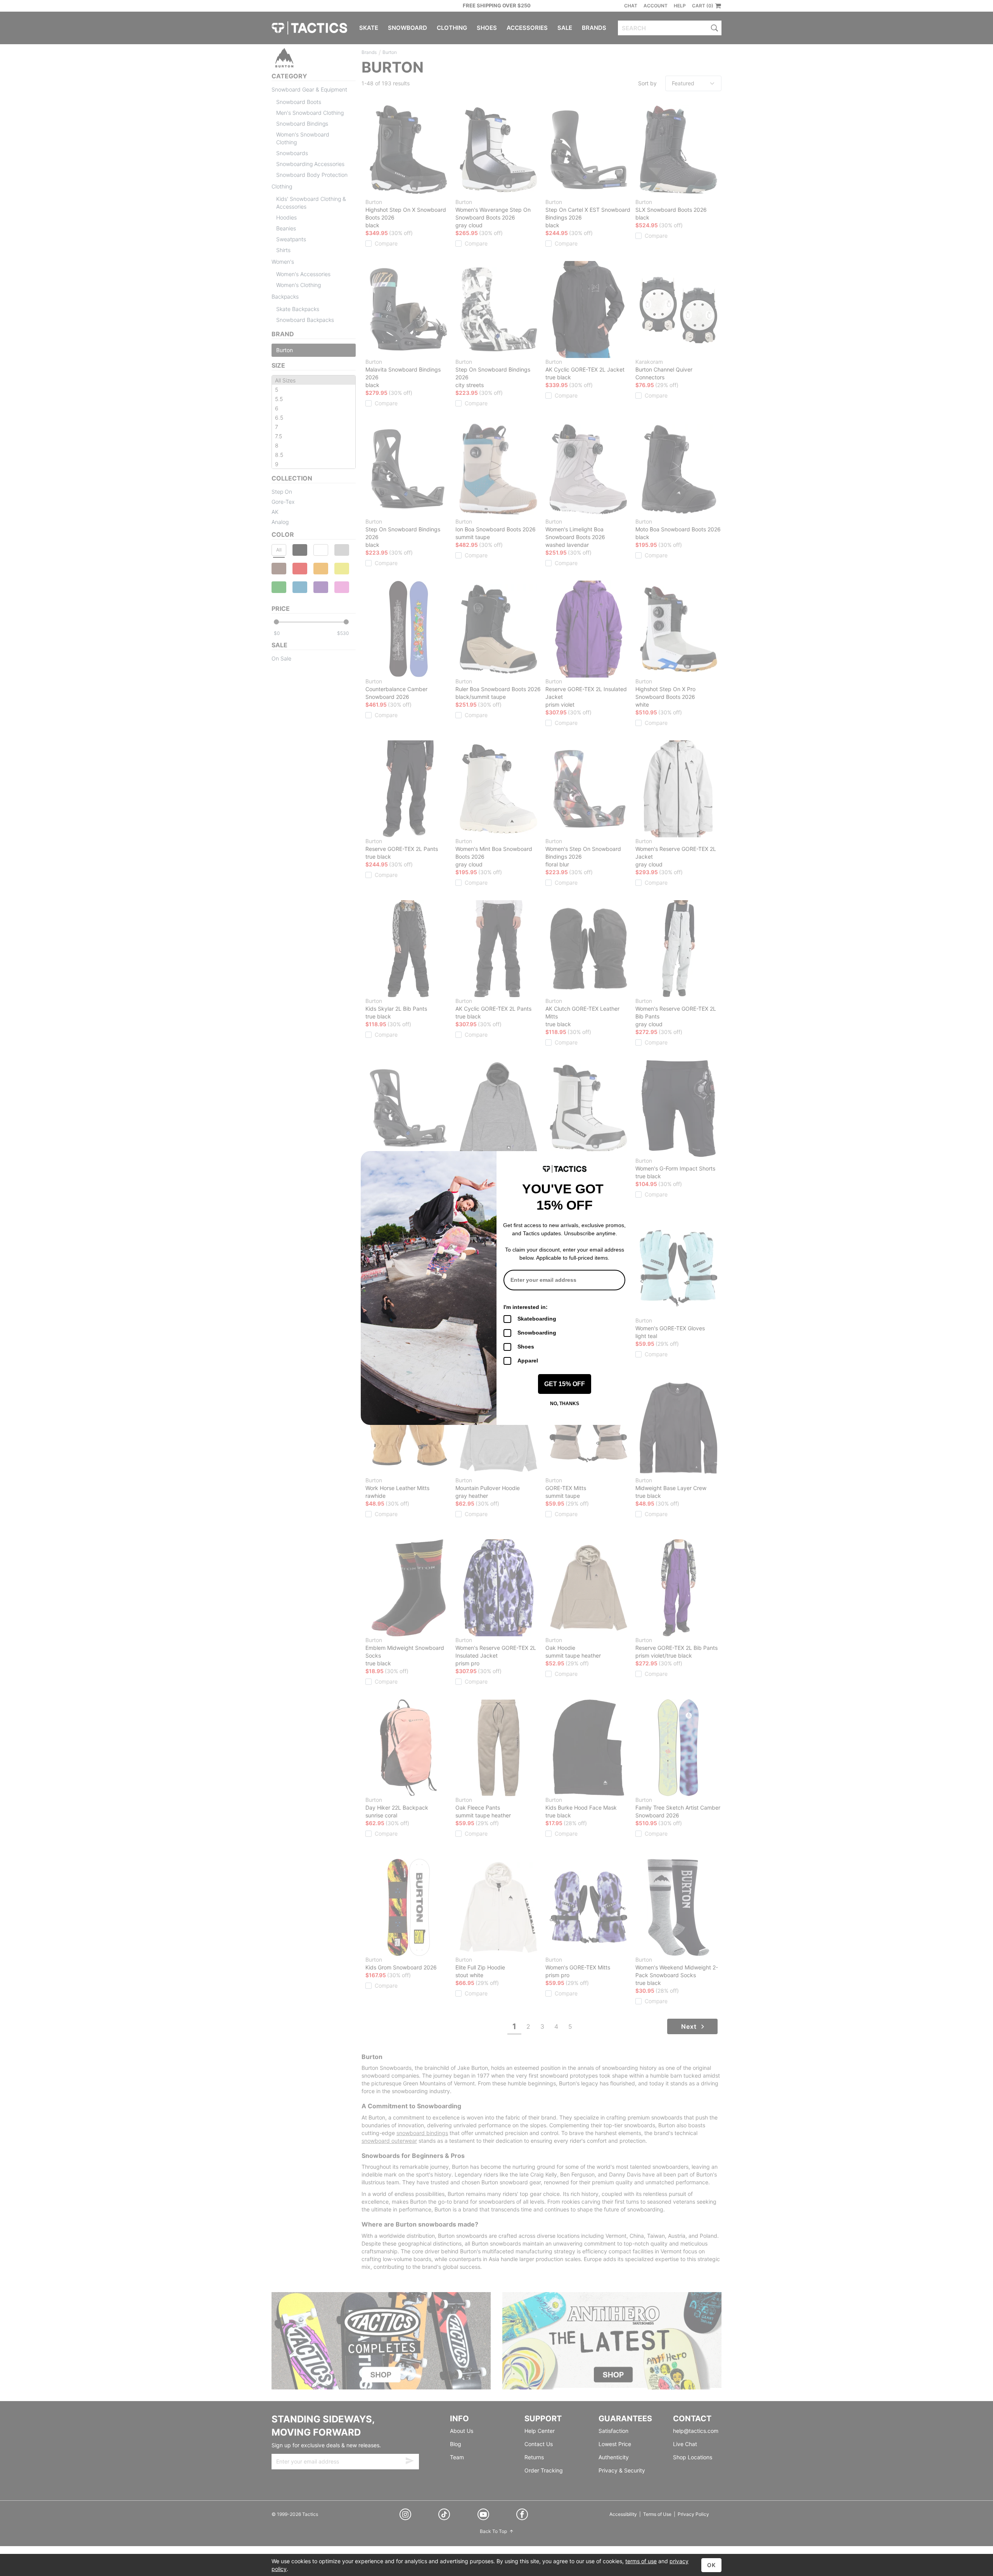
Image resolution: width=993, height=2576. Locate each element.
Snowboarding (537, 1333)
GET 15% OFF (565, 1384)
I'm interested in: (526, 1307)
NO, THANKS (565, 1404)
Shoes (526, 1347)
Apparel (528, 1361)
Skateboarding (537, 1319)
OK (711, 2565)
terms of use (641, 2561)
